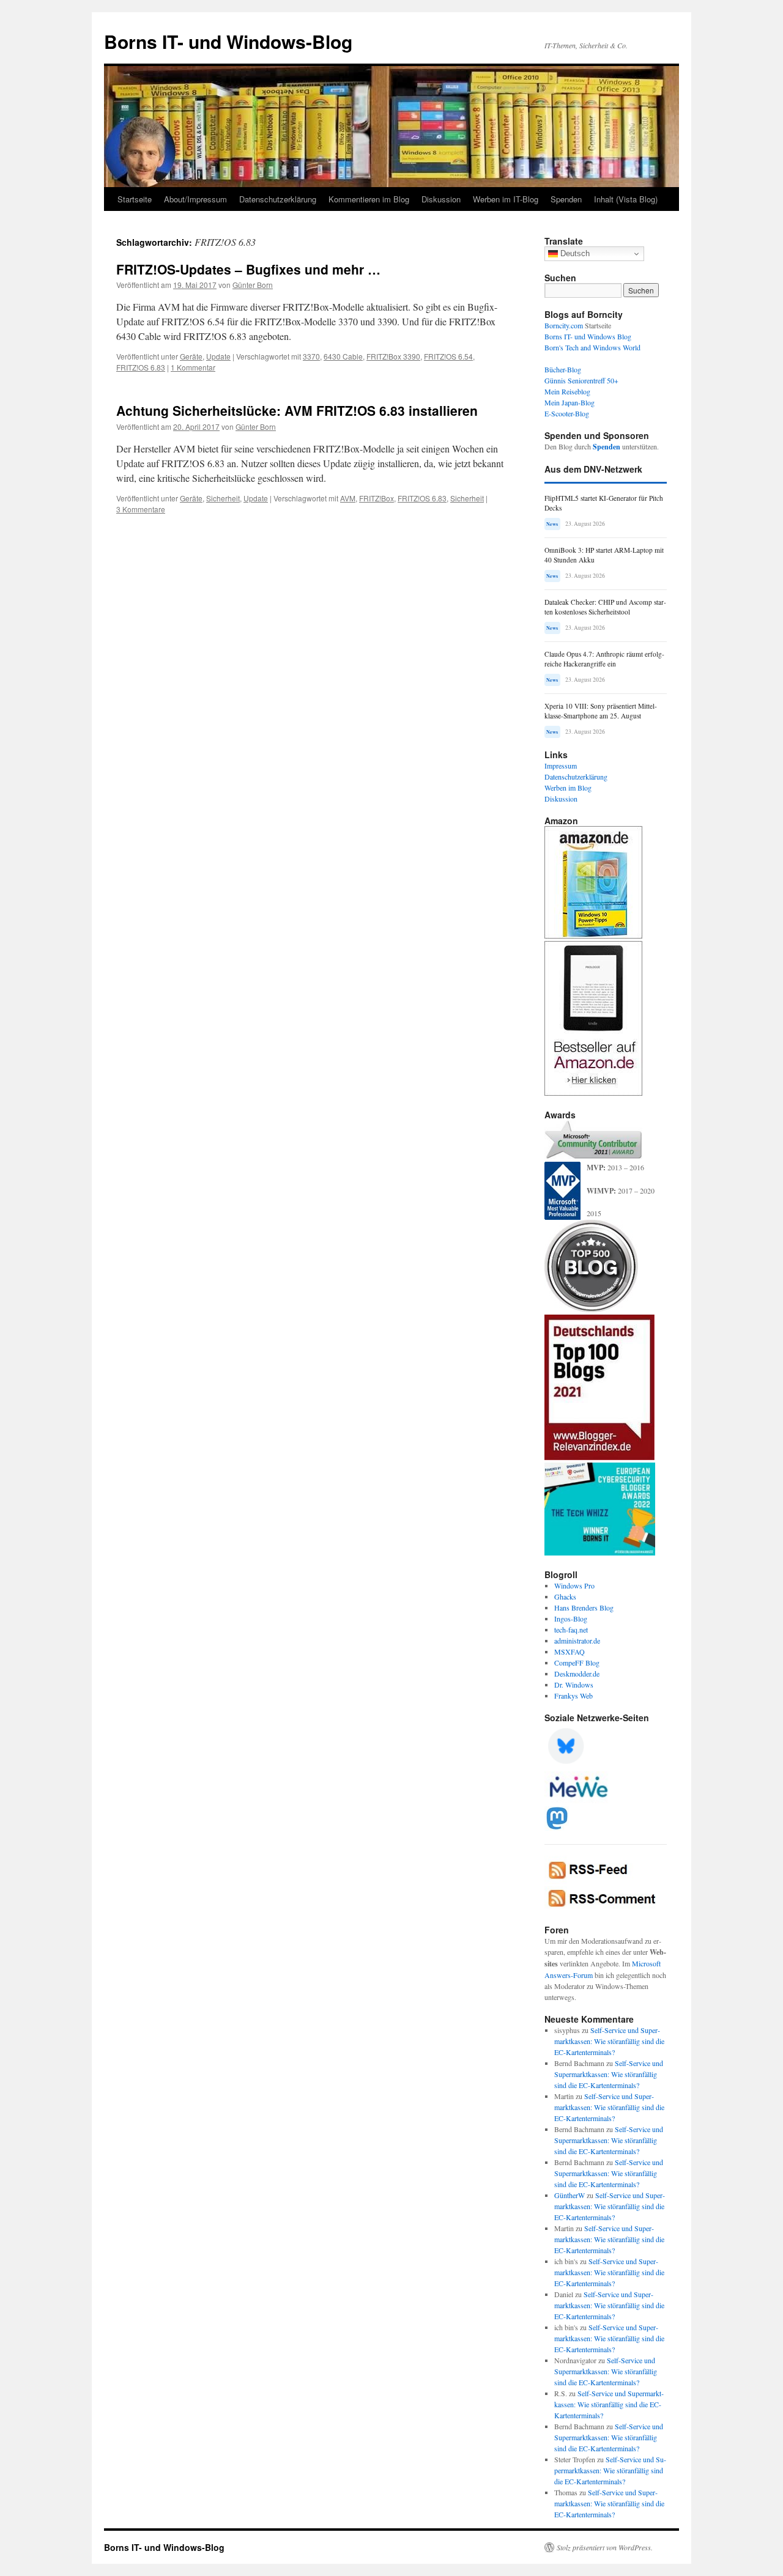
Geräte (191, 356)
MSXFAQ (570, 1652)
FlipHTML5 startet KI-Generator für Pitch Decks (604, 503)
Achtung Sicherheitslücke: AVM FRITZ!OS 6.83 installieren (297, 410)
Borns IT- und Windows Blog (588, 336)
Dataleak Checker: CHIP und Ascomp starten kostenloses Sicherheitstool (605, 607)
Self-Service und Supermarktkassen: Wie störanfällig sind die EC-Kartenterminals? (609, 2041)
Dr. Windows (574, 1685)
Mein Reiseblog (567, 391)
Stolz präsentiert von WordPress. (605, 2547)
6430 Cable (343, 356)
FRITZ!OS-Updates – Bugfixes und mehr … (248, 269)
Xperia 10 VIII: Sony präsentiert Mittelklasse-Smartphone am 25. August (601, 711)
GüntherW (570, 2195)
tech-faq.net (571, 1629)
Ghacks (565, 1596)
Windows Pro (574, 1585)
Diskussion (441, 199)
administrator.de (577, 1640)
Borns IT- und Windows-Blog (228, 41)
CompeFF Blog (577, 1663)
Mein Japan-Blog (570, 402)
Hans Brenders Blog (584, 1607)
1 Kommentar (193, 367)
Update (218, 356)
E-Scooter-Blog (567, 413)
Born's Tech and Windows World (592, 347)
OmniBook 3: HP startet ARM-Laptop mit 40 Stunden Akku (604, 555)
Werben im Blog (568, 788)
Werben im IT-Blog (506, 199)
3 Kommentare (141, 509)
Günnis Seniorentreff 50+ (581, 380)
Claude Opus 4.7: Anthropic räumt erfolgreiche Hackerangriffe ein (604, 659)
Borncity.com (564, 325)
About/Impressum (195, 199)
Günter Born (253, 285)
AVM (348, 498)
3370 (311, 356)
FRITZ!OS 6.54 (448, 356)
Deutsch (574, 253)
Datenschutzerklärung (278, 199)
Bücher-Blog (563, 369)
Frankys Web (573, 1696)
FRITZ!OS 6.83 (141, 367)
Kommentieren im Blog (369, 199)
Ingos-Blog (571, 1618)
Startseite (135, 199)
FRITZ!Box (377, 498)
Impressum (561, 766)
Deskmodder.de (577, 1674)
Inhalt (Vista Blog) (626, 199)
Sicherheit (223, 498)
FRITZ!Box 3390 (393, 356)
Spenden (566, 199)
